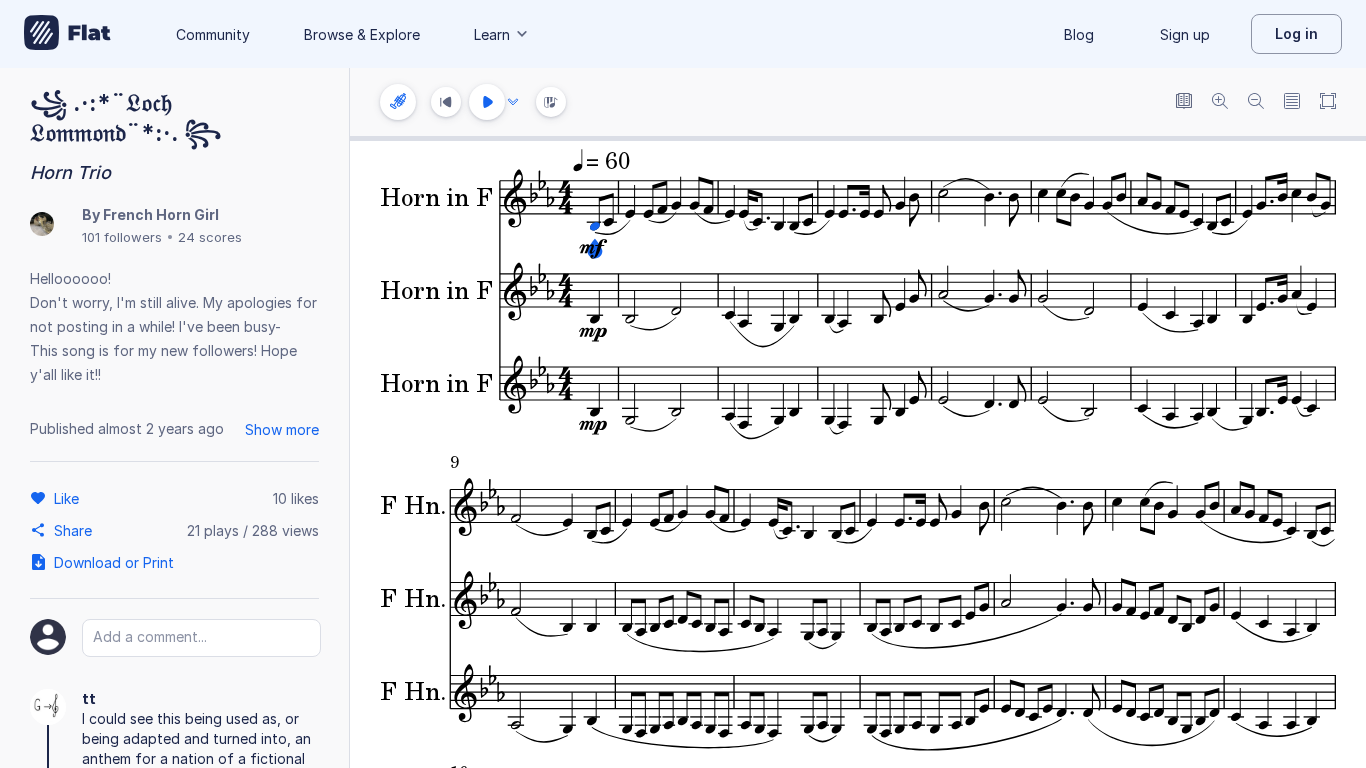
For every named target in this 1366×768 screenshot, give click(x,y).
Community (213, 34)
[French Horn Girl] (42, 225)
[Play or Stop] (487, 102)
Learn (492, 34)
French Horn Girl (161, 214)
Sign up (1185, 34)
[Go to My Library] (67, 34)
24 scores (210, 237)
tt (89, 698)
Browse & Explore (362, 34)
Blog (1079, 34)
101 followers (122, 237)
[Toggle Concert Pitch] (1184, 102)
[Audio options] (513, 102)
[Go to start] (446, 102)
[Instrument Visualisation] (551, 102)
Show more (282, 429)
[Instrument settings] (398, 102)
